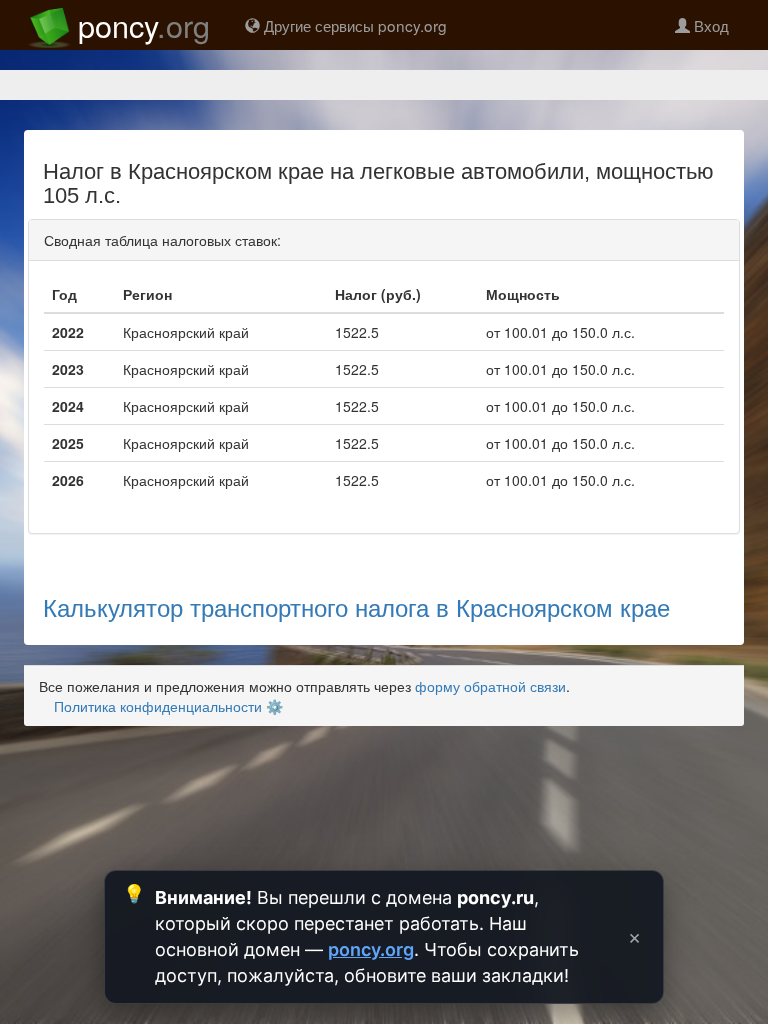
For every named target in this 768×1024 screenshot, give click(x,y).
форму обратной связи (490, 686)
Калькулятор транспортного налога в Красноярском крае (356, 606)
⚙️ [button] (274, 706)
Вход (709, 25)
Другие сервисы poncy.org (353, 25)
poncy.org (371, 949)
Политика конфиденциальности (158, 706)
